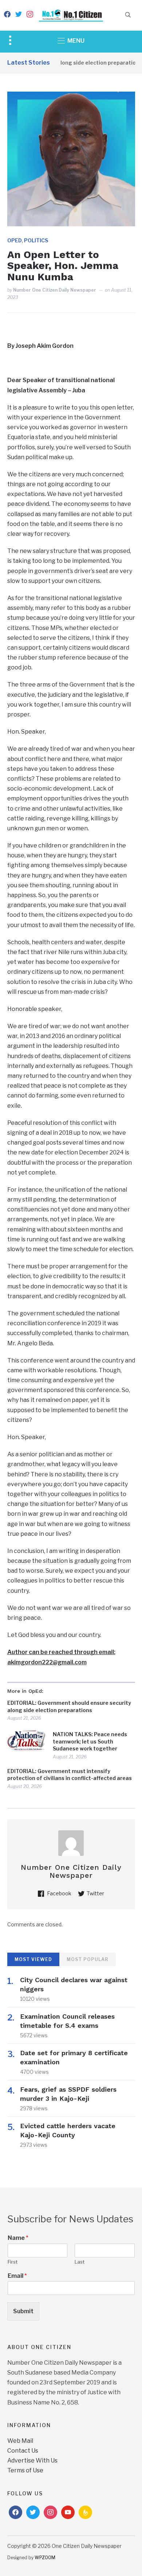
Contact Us (23, 2451)
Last (80, 2262)
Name (18, 2238)
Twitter (95, 1893)
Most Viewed (33, 1959)
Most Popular (88, 1959)
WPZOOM (45, 2558)
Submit (23, 2311)
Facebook (59, 1893)
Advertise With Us (32, 2460)
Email (17, 2276)
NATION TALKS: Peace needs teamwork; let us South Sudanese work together (90, 1741)
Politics (36, 240)
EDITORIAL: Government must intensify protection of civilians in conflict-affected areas (70, 1775)
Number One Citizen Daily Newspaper (55, 290)
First (13, 2262)
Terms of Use (25, 2470)
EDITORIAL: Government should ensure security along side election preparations (69, 1706)
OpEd (15, 240)
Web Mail (20, 2441)
